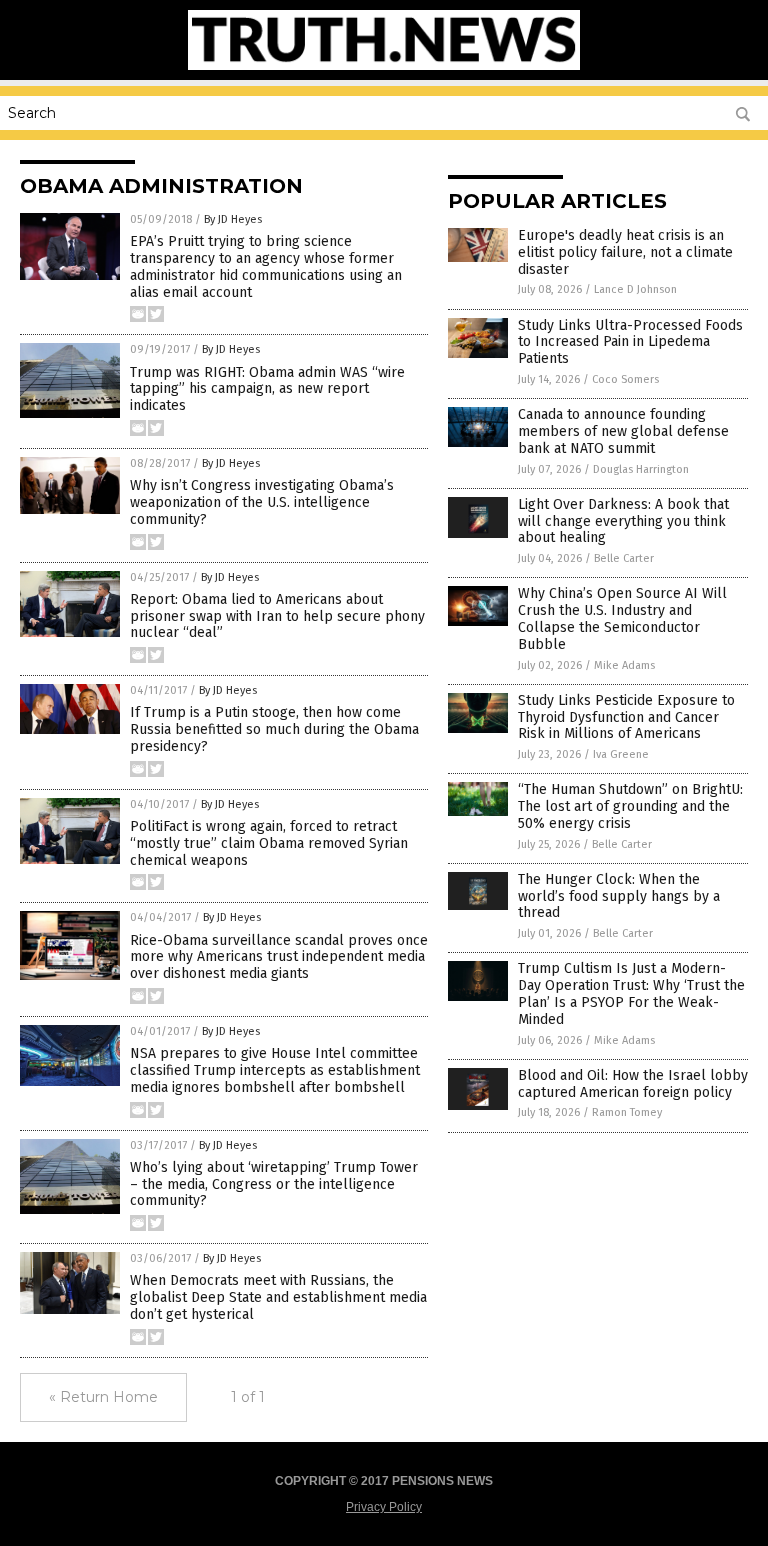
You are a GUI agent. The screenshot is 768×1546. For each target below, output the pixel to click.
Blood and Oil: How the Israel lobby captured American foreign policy (633, 1084)
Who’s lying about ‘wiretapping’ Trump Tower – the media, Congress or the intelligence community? (274, 1184)
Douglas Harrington (641, 469)
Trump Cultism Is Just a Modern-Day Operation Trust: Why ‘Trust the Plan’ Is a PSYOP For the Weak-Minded (631, 993)
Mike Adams (624, 665)
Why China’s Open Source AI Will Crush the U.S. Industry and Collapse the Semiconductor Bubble (622, 618)
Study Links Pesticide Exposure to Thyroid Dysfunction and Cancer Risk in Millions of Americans (626, 717)
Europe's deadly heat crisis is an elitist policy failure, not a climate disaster (625, 252)
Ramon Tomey (627, 1112)
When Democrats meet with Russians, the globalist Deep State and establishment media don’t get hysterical (278, 1297)
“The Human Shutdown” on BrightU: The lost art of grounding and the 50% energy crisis (630, 806)
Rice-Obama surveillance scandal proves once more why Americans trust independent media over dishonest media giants (279, 957)
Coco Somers (625, 379)
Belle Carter (624, 558)
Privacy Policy (384, 1507)
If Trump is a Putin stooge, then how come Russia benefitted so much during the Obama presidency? (274, 729)
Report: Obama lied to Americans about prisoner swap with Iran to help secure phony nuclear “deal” (277, 616)
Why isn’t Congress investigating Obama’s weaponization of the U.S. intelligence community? (262, 502)
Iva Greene (621, 754)
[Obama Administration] (384, 66)
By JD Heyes (233, 219)
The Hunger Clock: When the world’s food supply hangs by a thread (619, 896)
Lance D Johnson (635, 289)
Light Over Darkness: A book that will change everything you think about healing (623, 521)
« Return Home (103, 1397)
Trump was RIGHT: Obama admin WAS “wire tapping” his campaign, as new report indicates (267, 389)
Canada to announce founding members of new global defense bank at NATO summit (623, 431)
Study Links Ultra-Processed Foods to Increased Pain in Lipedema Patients (630, 342)
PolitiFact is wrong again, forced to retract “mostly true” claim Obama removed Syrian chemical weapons (269, 843)
